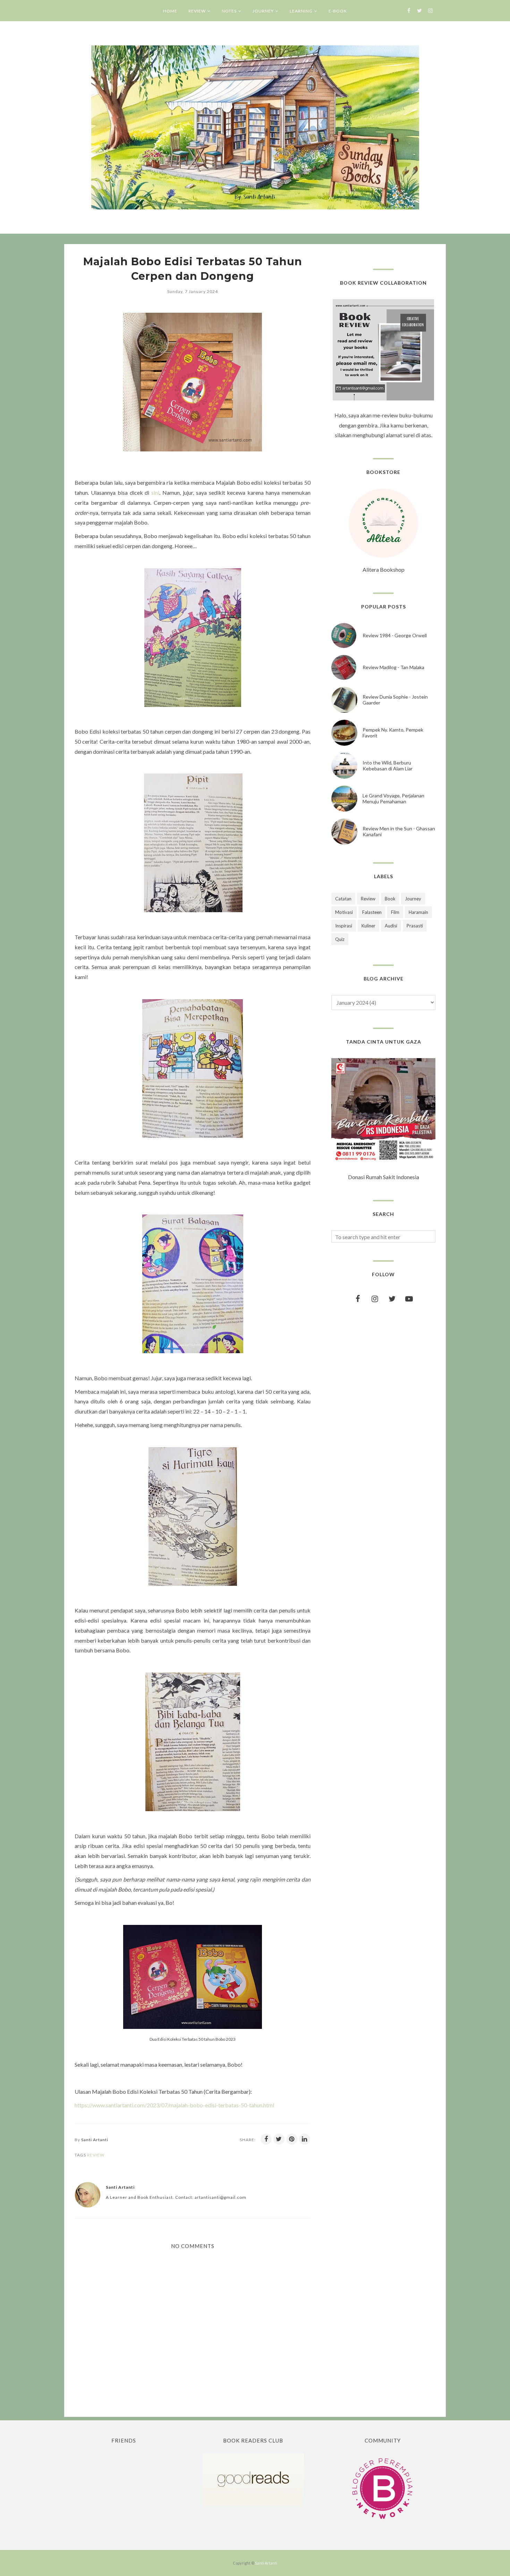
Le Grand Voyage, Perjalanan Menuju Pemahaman (393, 798)
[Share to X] (279, 2139)
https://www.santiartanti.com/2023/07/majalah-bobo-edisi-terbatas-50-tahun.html (174, 2105)
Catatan (343, 899)
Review (96, 2155)
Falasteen (372, 912)
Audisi (391, 926)
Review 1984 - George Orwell (395, 635)
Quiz (340, 939)
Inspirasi (344, 926)
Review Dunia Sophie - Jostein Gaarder (395, 700)
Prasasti (415, 926)
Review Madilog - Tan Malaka (393, 667)
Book (390, 899)
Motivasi (344, 912)
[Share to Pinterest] (292, 2139)
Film (395, 912)
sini (155, 492)
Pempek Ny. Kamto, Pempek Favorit (393, 733)
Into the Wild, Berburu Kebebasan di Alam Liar (388, 766)
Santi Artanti (266, 2563)
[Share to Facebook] (266, 2139)
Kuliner (368, 926)
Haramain (418, 912)
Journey (413, 899)
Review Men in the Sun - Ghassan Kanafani (399, 831)
